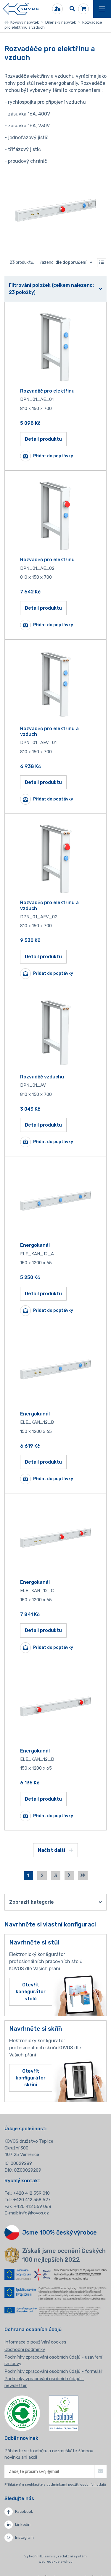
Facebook (24, 2511)
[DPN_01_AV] (56, 1032)
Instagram (24, 2537)
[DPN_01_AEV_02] (56, 858)
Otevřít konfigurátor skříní (31, 2078)
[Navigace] (102, 9)
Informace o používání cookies (35, 2342)
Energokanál (35, 1245)
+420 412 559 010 (32, 2193)
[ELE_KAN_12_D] (56, 1706)
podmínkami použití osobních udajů (76, 2484)
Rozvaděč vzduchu (42, 1077)
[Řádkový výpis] (102, 263)
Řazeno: (63, 262)
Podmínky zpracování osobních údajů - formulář (53, 2371)
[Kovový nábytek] (21, 9)
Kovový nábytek (24, 22)
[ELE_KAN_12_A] (56, 1201)
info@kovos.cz (34, 2213)
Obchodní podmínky (25, 2349)
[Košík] (83, 9)
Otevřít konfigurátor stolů (31, 1992)
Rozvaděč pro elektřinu (47, 391)
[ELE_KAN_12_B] (56, 1369)
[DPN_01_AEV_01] (56, 684)
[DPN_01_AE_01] (56, 346)
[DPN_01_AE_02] (56, 515)
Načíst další (52, 1850)
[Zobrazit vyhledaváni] (72, 9)
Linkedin (23, 2524)
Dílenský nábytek (61, 22)
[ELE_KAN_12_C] (56, 1538)
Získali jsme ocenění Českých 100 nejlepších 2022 (64, 2255)
